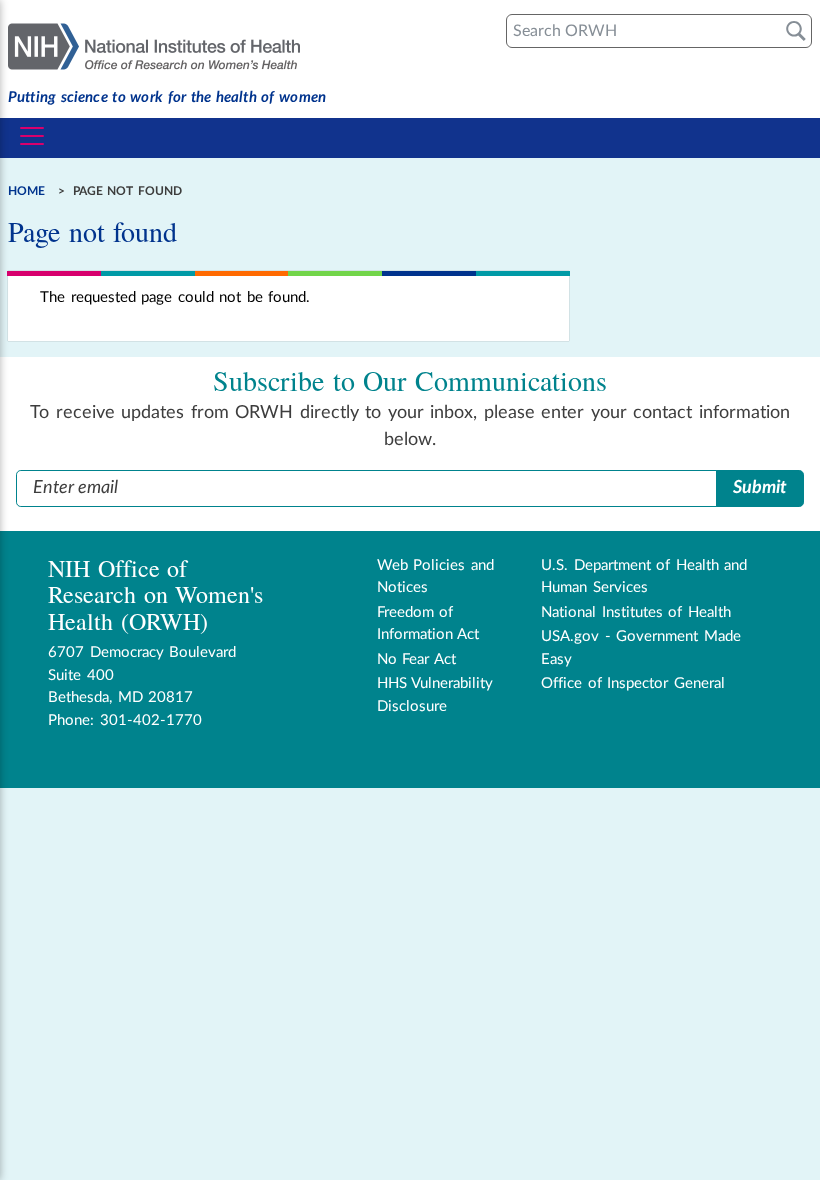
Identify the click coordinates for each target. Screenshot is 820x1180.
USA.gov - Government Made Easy (641, 648)
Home (26, 191)
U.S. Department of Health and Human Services (644, 577)
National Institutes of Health (636, 612)
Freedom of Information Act (428, 624)
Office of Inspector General (633, 683)
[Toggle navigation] (32, 136)
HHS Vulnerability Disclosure (435, 695)
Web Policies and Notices (435, 577)
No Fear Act (416, 659)
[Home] (167, 45)
